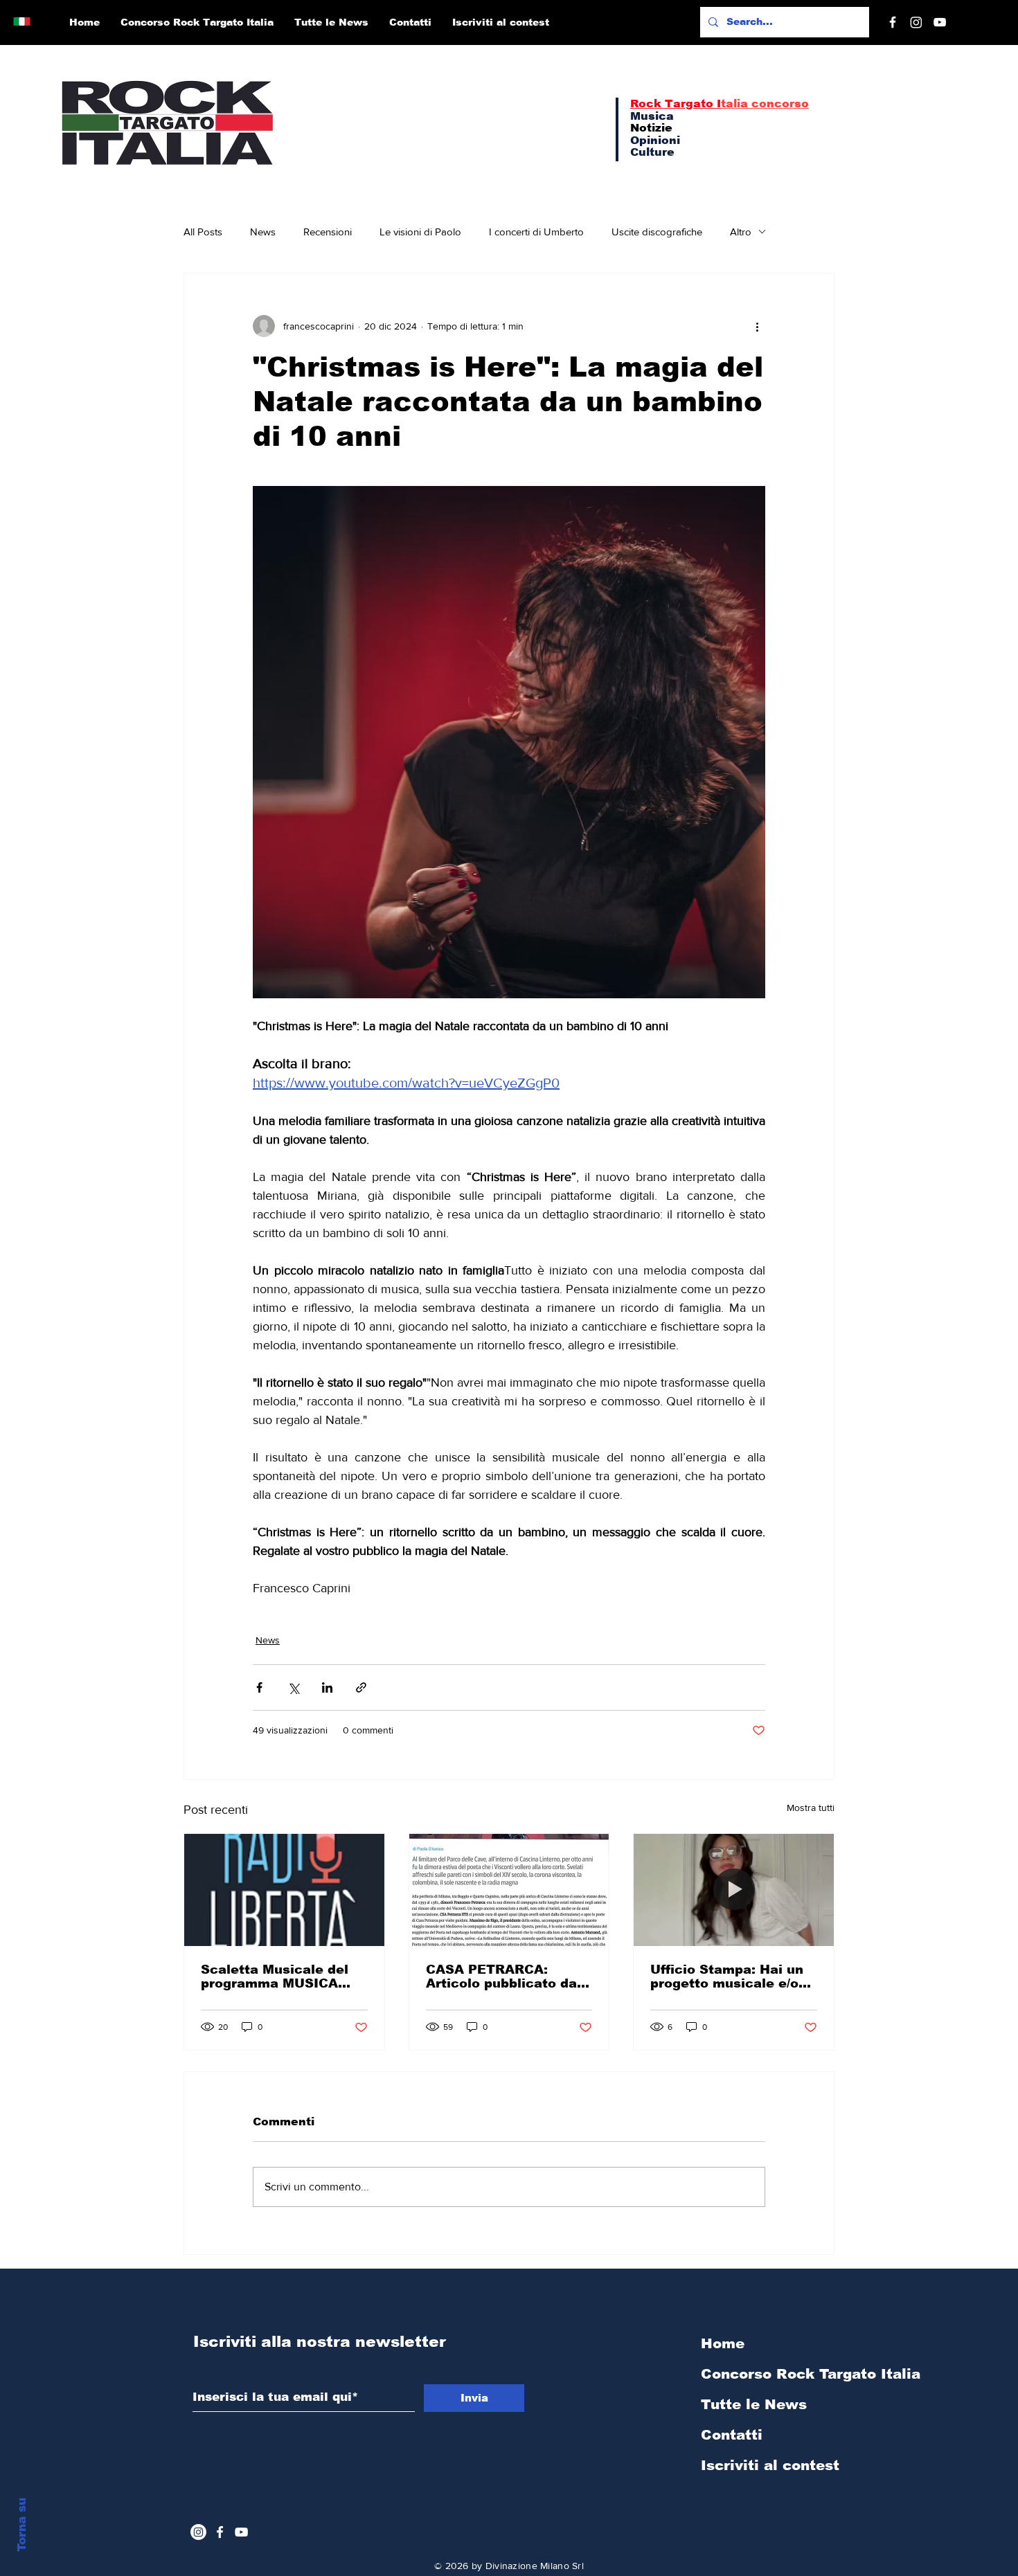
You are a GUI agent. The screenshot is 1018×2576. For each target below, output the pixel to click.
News (263, 232)
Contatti (732, 2435)
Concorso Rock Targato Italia (775, 2374)
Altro (741, 232)
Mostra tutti (811, 1808)
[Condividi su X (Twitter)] (293, 1687)
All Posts (203, 232)
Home (723, 2343)
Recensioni (328, 232)
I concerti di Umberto (536, 232)
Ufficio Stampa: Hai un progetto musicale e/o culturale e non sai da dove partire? (727, 1976)
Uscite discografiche (657, 232)
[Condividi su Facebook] (259, 1687)
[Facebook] (893, 22)
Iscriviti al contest (770, 2465)
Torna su (22, 2525)
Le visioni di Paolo (420, 232)
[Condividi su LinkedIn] (327, 1687)
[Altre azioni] (757, 326)
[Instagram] (916, 22)
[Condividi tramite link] (361, 1687)
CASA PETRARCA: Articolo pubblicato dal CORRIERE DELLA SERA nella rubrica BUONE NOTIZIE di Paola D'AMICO (507, 1976)
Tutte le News (754, 2404)
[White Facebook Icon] (220, 2532)
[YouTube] (940, 22)
